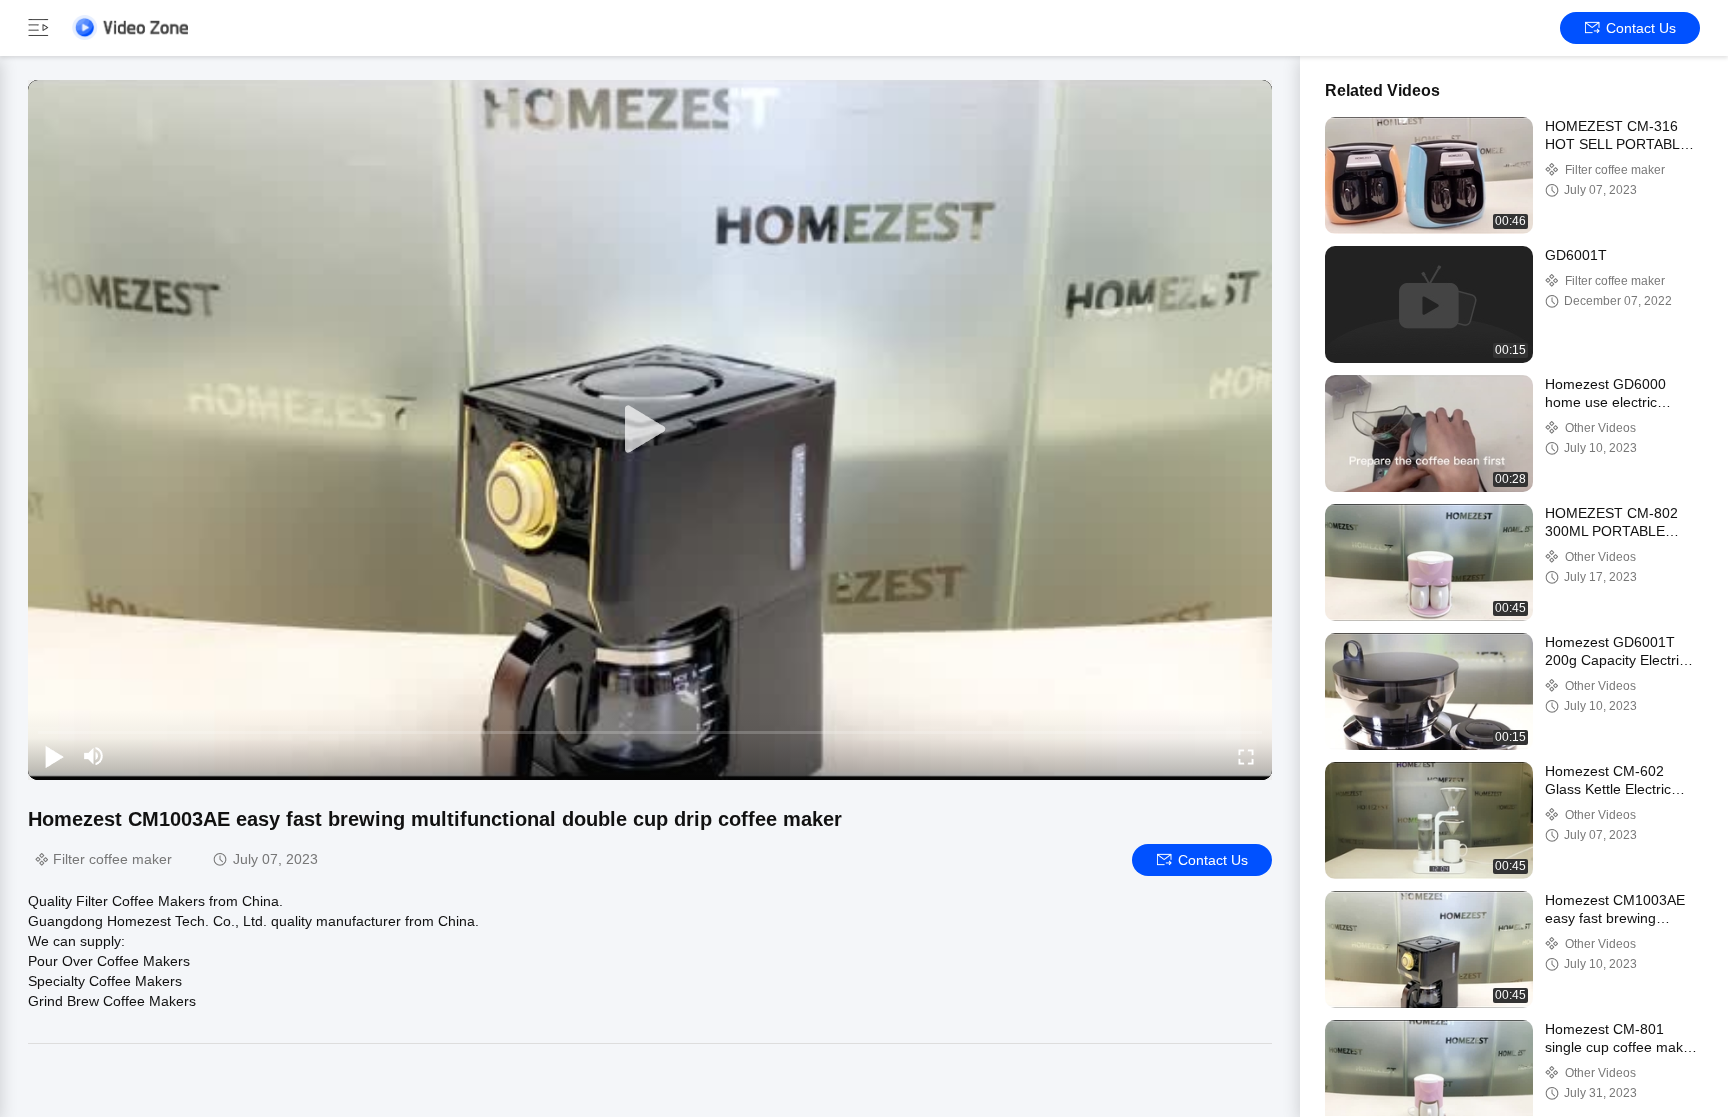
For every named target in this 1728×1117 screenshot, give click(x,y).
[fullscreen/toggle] (1246, 756)
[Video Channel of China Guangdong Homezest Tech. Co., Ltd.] (130, 27)
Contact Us (1641, 28)
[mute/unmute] (94, 756)
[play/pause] (54, 756)
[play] (650, 430)
